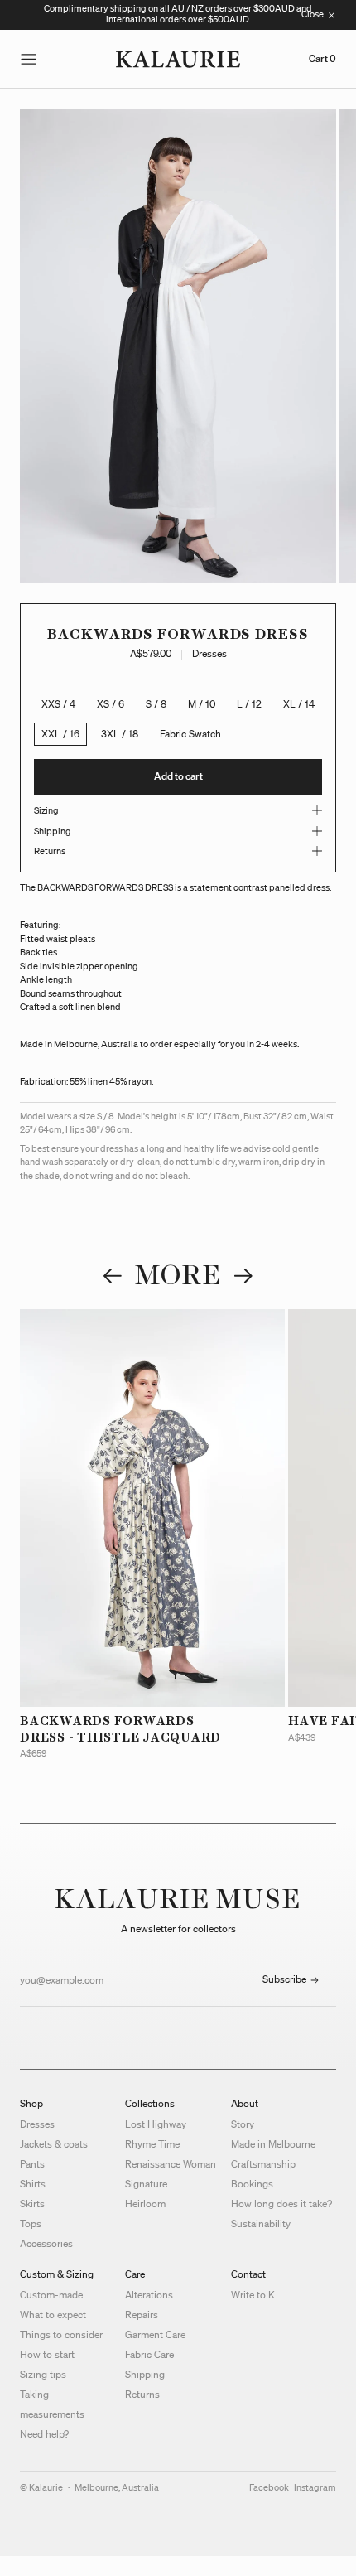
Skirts (32, 2204)
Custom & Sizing (57, 2274)
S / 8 (156, 704)
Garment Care (155, 2334)
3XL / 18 (120, 734)
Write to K (253, 2295)
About (245, 2103)
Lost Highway (156, 2124)
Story (243, 2124)
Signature (146, 2184)
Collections (150, 2103)
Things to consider (61, 2334)
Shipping (145, 2374)
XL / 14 (299, 704)
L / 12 (249, 704)
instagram (315, 2487)
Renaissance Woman (171, 2164)
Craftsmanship (263, 2164)
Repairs (142, 2315)
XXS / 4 (58, 704)
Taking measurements (52, 2404)
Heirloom (145, 2204)
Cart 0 (322, 59)
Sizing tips (43, 2374)
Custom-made (51, 2295)
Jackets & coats (54, 2144)
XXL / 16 (60, 734)
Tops (31, 2223)
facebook (269, 2487)
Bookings (252, 2184)
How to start (47, 2354)
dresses (209, 653)
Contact (248, 2274)
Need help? (44, 2434)
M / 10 (202, 704)
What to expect (53, 2315)
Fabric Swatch (190, 734)
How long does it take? (281, 2204)
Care (135, 2274)
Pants (32, 2164)
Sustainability (261, 2223)
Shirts (33, 2184)
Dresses (37, 2124)
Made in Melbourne (273, 2144)
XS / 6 (111, 704)
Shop (31, 2103)
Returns (142, 2394)
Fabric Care (149, 2354)
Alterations (149, 2295)
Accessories (46, 2243)
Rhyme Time (152, 2144)
